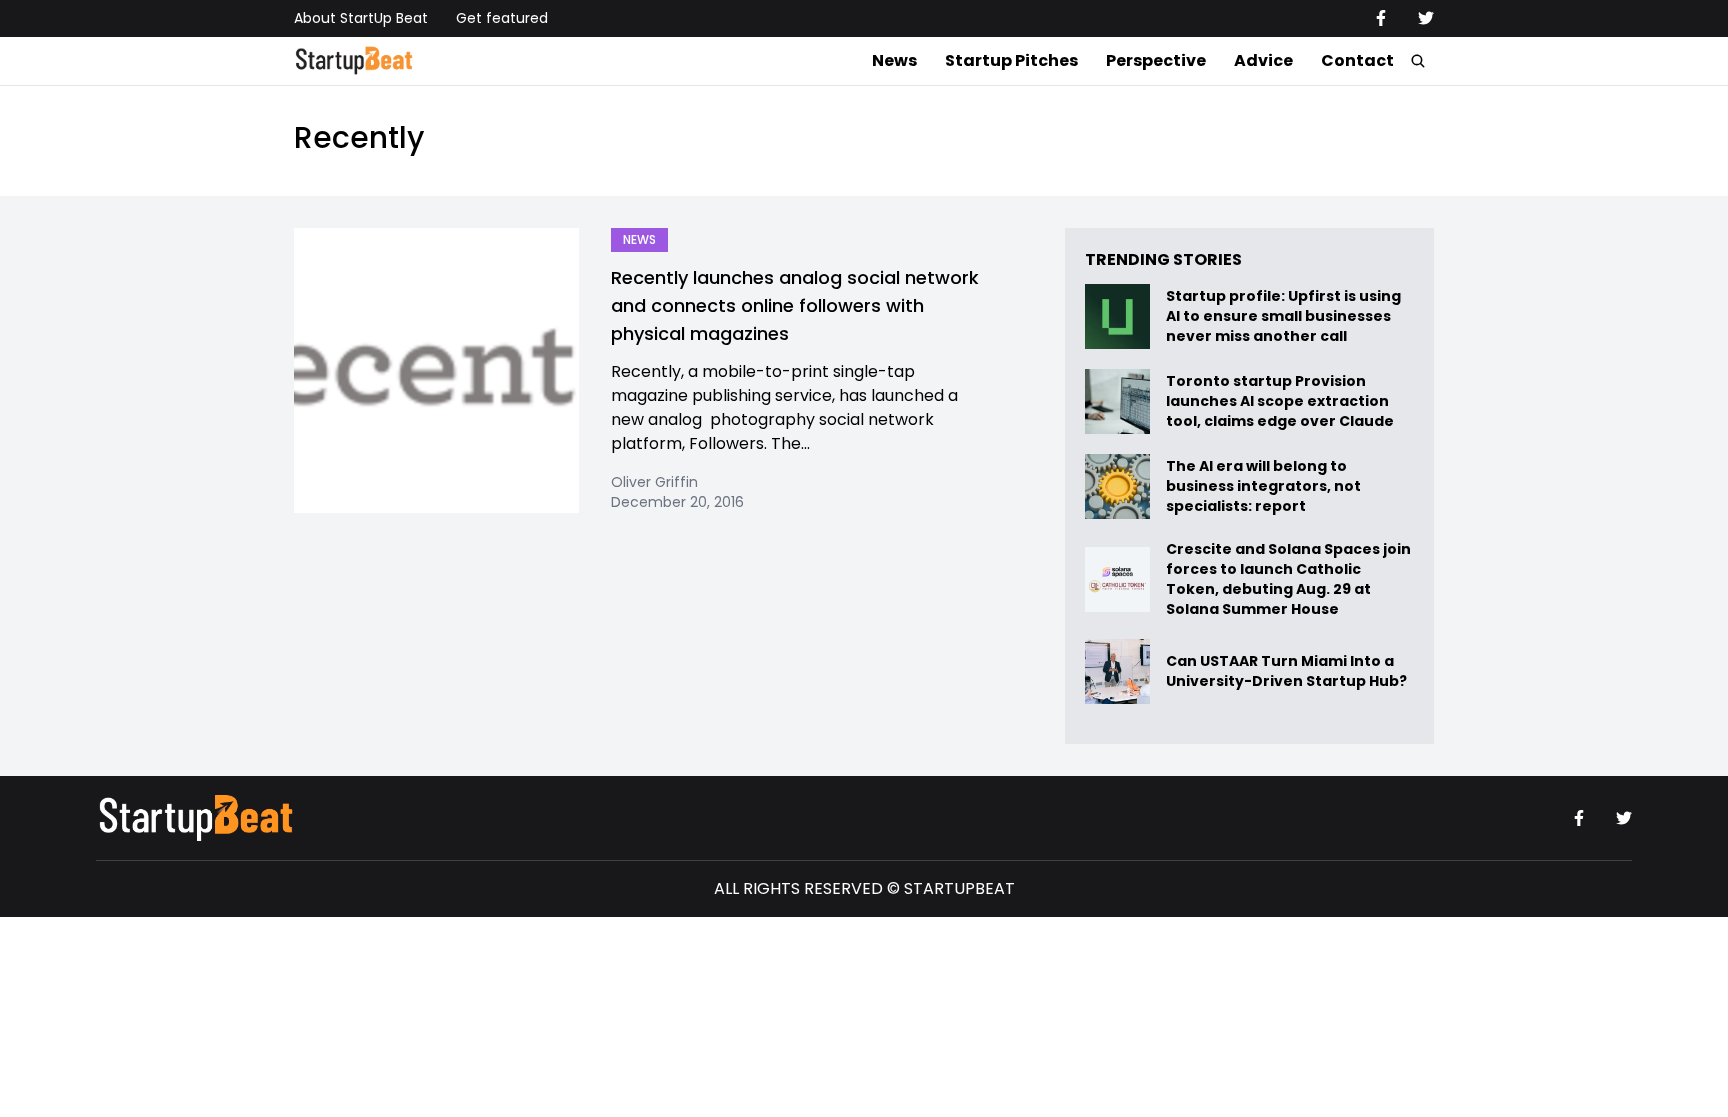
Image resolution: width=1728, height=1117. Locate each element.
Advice (1263, 60)
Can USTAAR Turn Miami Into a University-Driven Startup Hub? (1286, 671)
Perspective (1156, 60)
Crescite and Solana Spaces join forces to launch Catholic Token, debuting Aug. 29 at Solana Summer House (1288, 579)
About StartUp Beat (361, 18)
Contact (1357, 60)
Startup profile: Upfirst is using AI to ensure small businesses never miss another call (1283, 316)
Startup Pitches (1011, 60)
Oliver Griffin (654, 482)
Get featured (502, 18)
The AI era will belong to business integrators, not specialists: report (1263, 486)
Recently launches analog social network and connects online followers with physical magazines (795, 305)
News (894, 60)
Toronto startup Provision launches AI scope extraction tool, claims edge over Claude (1281, 401)
